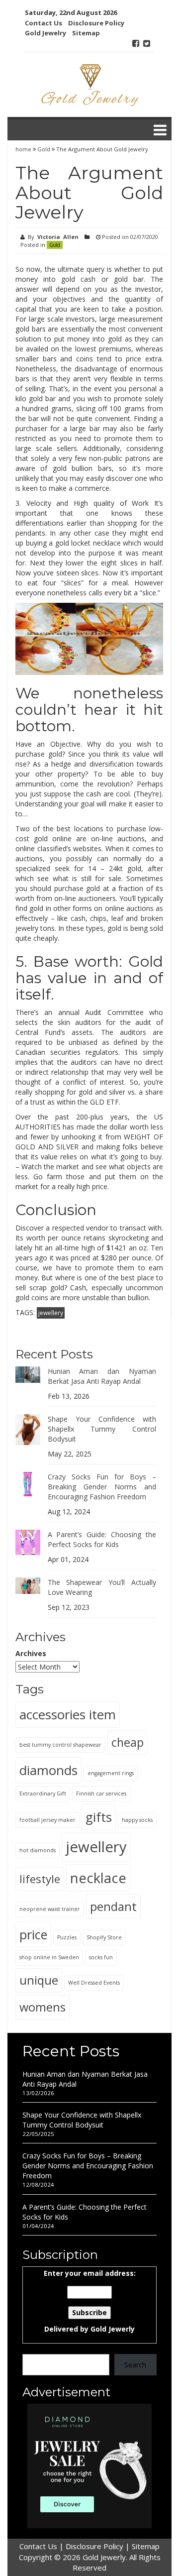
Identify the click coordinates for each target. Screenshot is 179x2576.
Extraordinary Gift (43, 1793)
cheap (128, 1742)
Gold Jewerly (113, 2329)
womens (43, 2007)
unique (39, 1980)
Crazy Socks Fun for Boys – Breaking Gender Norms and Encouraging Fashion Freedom (102, 1487)
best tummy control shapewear (60, 1745)
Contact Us (44, 23)
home (24, 149)
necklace (98, 1878)
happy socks (137, 1820)
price (33, 1934)
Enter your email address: (90, 2301)
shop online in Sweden (49, 1957)
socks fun (101, 1957)
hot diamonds (38, 1850)
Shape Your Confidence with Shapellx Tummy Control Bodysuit (102, 1429)
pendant (113, 1906)
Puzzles (67, 1937)
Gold (44, 149)
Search (135, 2365)
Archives (31, 1653)
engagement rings (111, 1773)
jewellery (51, 1313)
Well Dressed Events (94, 1983)
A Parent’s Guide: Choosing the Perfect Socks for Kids (102, 1539)
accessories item (68, 1714)
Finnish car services (101, 1793)
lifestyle (40, 1879)
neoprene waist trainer (50, 1909)
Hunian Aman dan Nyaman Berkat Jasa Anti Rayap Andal (102, 1376)
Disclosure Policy (96, 23)
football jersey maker (47, 1820)
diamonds (48, 1770)
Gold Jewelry (45, 33)
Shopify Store (104, 1937)
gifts (99, 1817)
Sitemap (86, 33)
